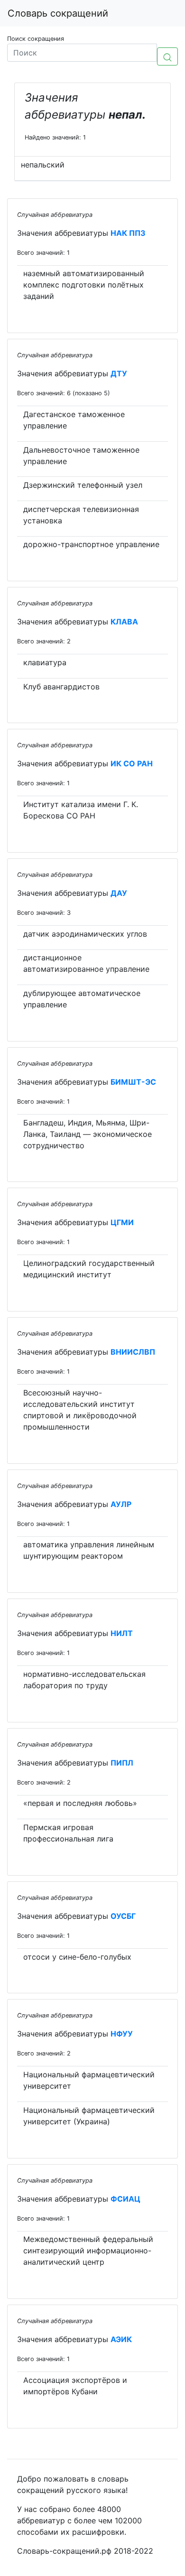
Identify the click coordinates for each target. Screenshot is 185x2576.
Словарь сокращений (58, 13)
